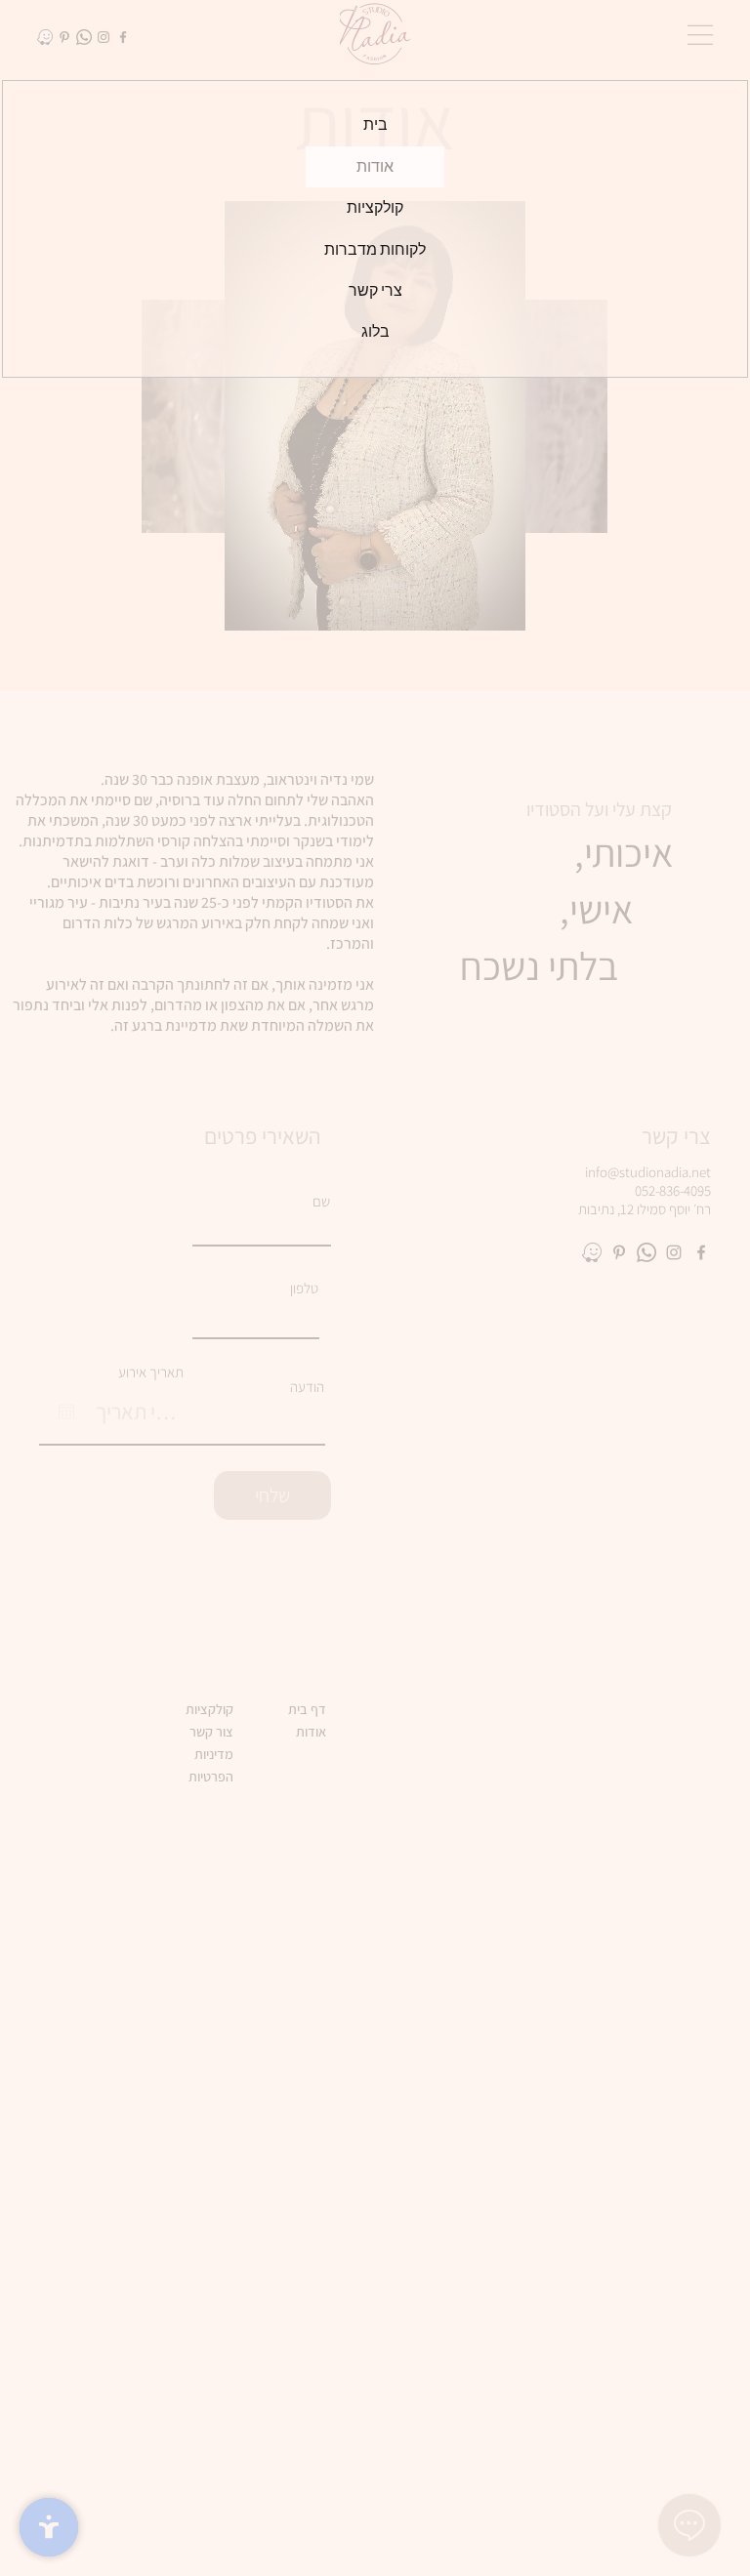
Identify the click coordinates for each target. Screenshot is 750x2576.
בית (375, 124)
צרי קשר (375, 290)
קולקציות (375, 207)
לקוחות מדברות (375, 249)
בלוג (375, 331)
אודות (375, 166)
